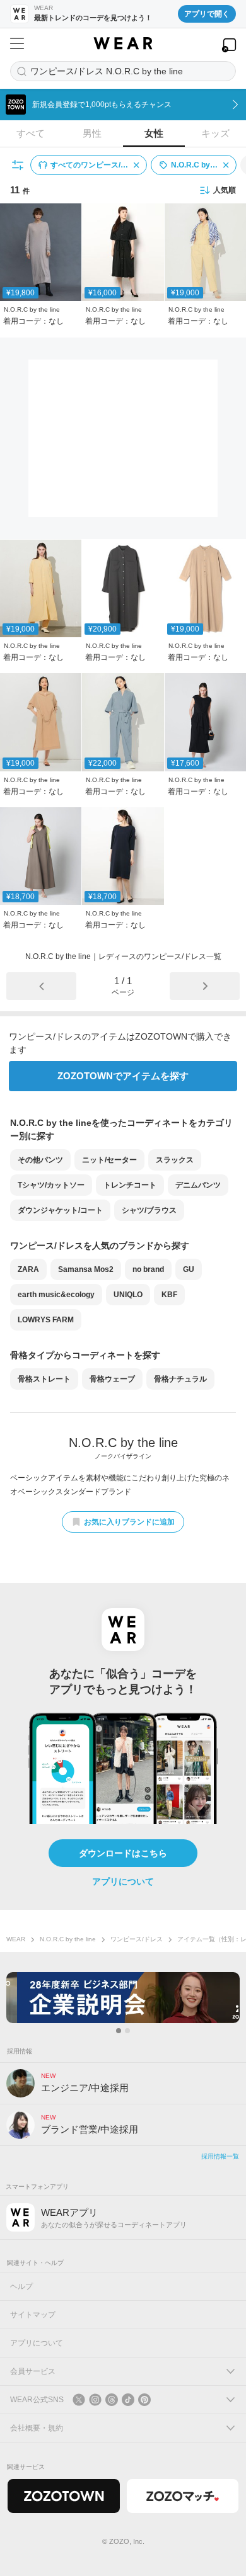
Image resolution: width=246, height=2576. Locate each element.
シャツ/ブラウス (149, 1210)
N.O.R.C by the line (68, 1939)
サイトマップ (33, 2315)
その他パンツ (40, 1160)
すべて (31, 133)
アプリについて (123, 1881)
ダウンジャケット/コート (60, 1210)
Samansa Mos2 (86, 1269)
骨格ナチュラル (180, 1379)
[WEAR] (123, 43)
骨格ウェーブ (112, 1379)
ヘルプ (21, 2286)
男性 (92, 133)
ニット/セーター (109, 1160)
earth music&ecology (56, 1295)
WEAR (16, 1939)
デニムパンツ (198, 1185)
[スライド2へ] (127, 2031)
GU (189, 1269)
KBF (169, 1295)
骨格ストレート (44, 1379)
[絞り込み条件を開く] (18, 165)
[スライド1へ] (119, 2031)
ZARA (28, 1269)
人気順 (225, 190)
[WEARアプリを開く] (229, 45)
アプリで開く (207, 14)
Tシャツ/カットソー (51, 1185)
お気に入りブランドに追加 (129, 1522)
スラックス (175, 1160)
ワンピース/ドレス (137, 1939)
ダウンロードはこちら (123, 1853)
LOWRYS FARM (46, 1320)
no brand (148, 1269)
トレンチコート (130, 1185)
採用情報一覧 (220, 2156)
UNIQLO (128, 1295)
